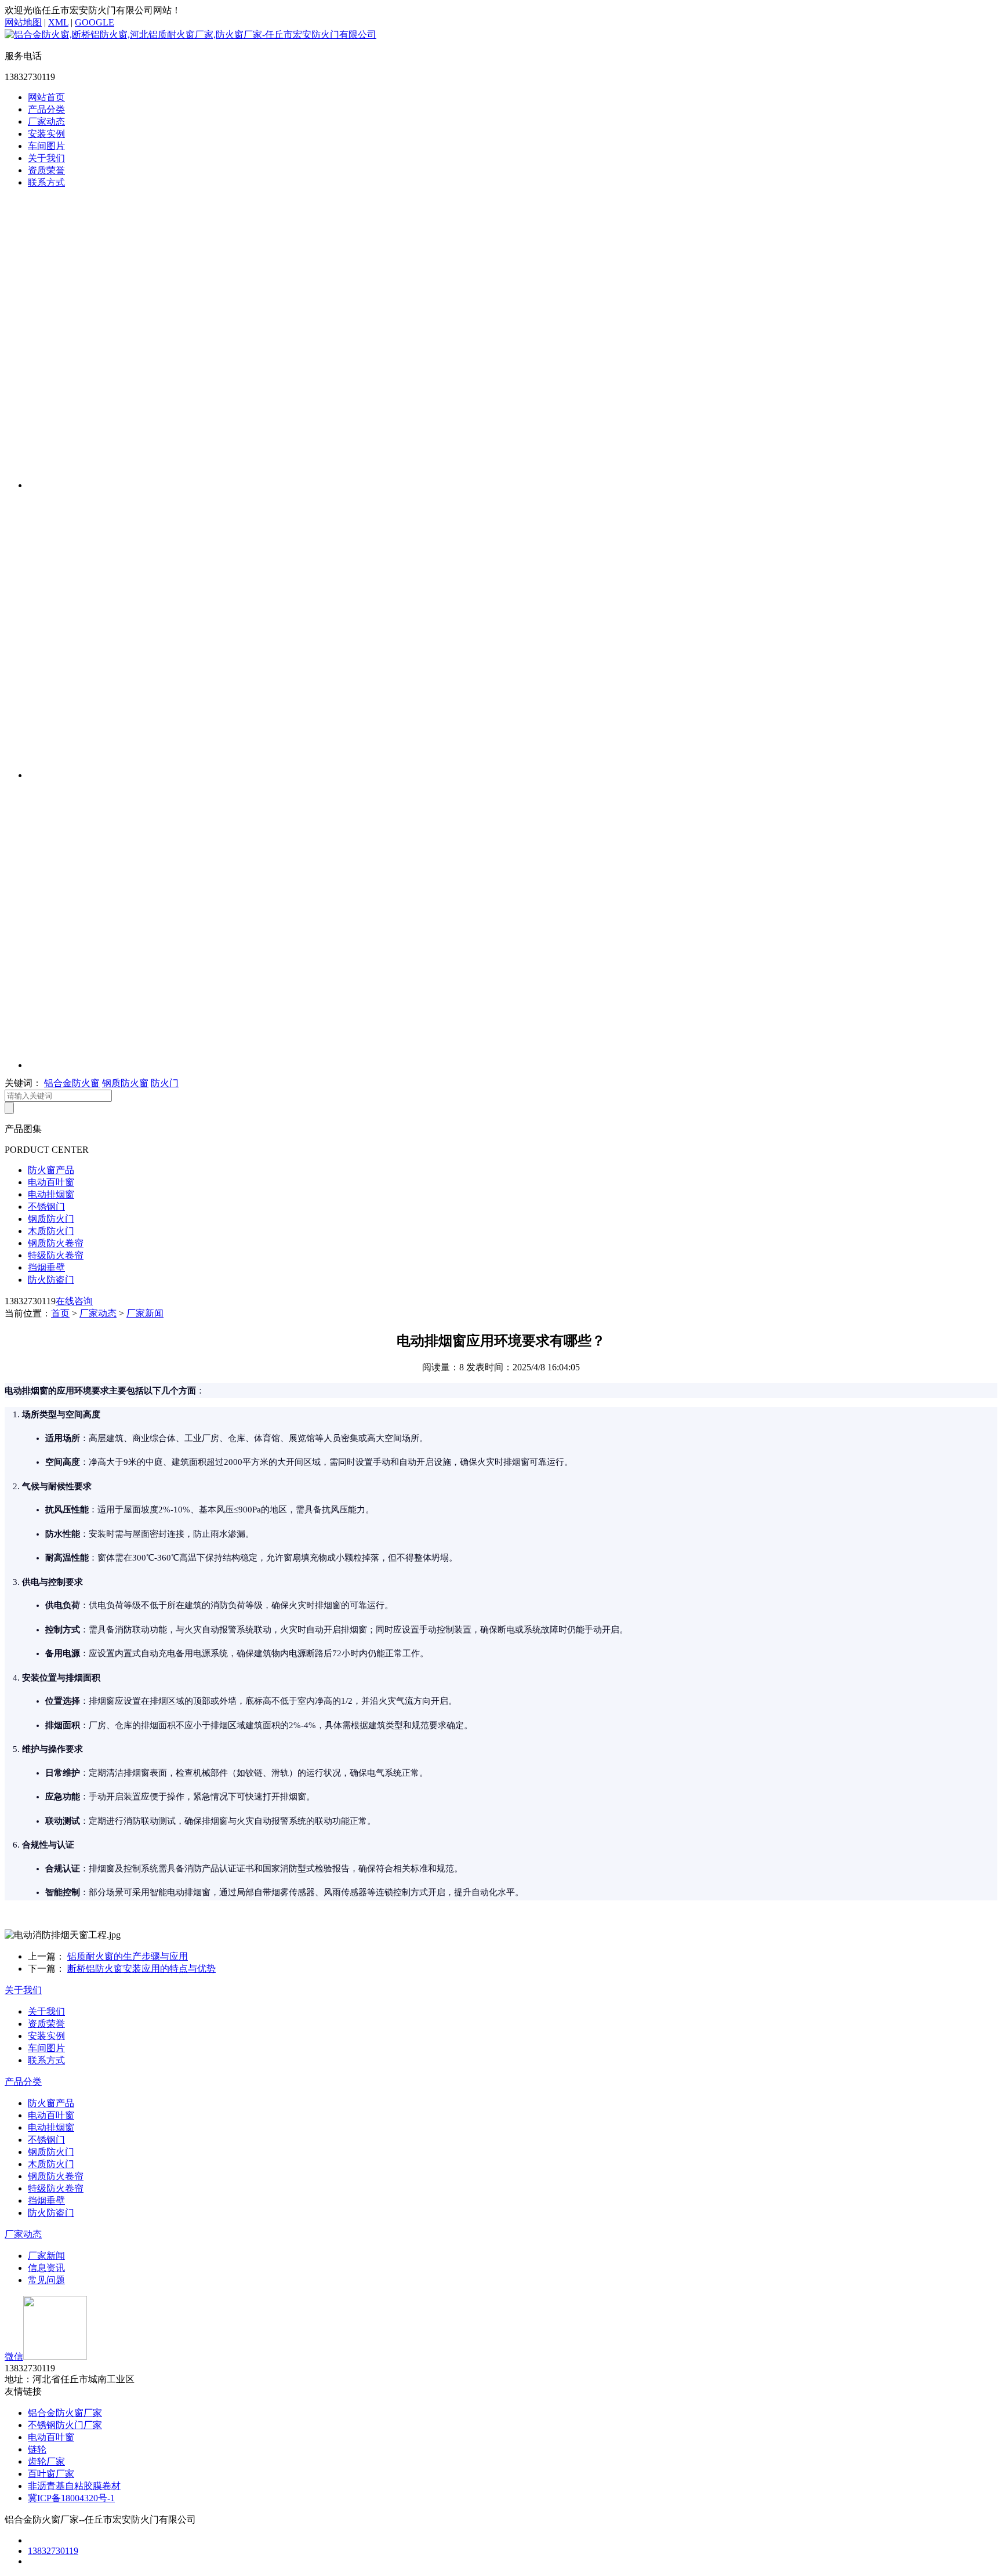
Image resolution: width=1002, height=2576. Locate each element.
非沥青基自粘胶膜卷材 (74, 2486)
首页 (60, 1313)
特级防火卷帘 (56, 1255)
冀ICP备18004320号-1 (71, 2498)
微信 (14, 2357)
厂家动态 (46, 121)
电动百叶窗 (51, 1182)
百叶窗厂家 (51, 2474)
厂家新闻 (145, 1313)
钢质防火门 (51, 1219)
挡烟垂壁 (46, 1267)
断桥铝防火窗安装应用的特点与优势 (141, 1969)
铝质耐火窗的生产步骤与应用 (128, 1956)
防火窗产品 (51, 1170)
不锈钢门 (46, 1207)
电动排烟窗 (51, 1194)
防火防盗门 (51, 1280)
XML (58, 22)
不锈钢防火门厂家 (65, 2425)
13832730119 (53, 2551)
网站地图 (23, 22)
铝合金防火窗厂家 (65, 2413)
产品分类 (46, 109)
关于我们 (46, 158)
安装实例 (46, 134)
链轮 (37, 2449)
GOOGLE (95, 22)
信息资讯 (46, 2268)
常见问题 (46, 2280)
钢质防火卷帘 (56, 1243)
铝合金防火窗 (72, 1083)
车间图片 (46, 146)
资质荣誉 (46, 170)
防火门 (165, 1083)
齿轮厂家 (46, 2461)
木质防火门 (51, 1231)
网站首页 (46, 97)
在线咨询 (74, 1301)
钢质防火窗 (125, 1083)
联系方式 (46, 182)
